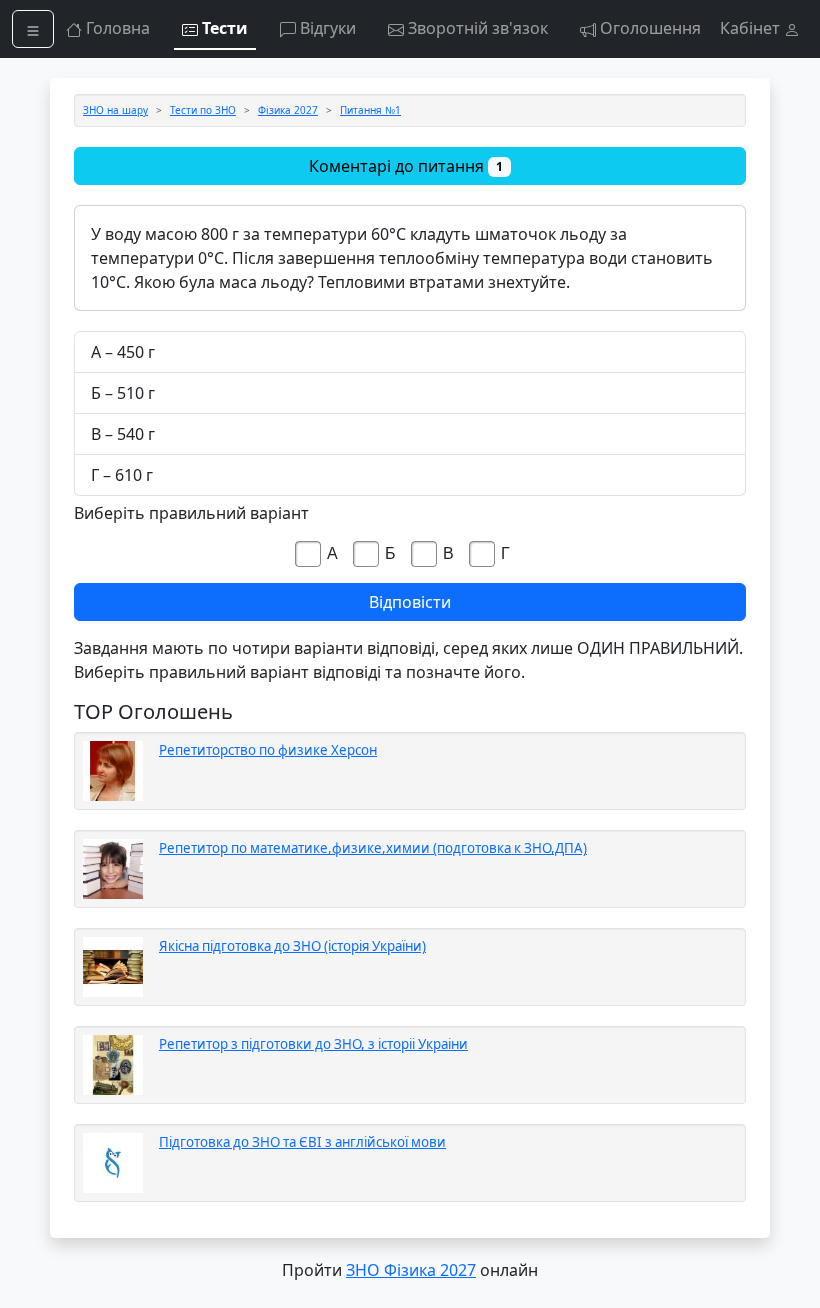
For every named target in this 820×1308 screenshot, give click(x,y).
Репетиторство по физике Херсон (268, 750)
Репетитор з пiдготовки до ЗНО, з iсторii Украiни (313, 1044)
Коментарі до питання (406, 166)
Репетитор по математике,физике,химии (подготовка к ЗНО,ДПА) (373, 848)
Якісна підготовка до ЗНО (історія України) (292, 946)
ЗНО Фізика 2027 (411, 1270)
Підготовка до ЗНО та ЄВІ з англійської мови (302, 1142)
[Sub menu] (33, 29)
